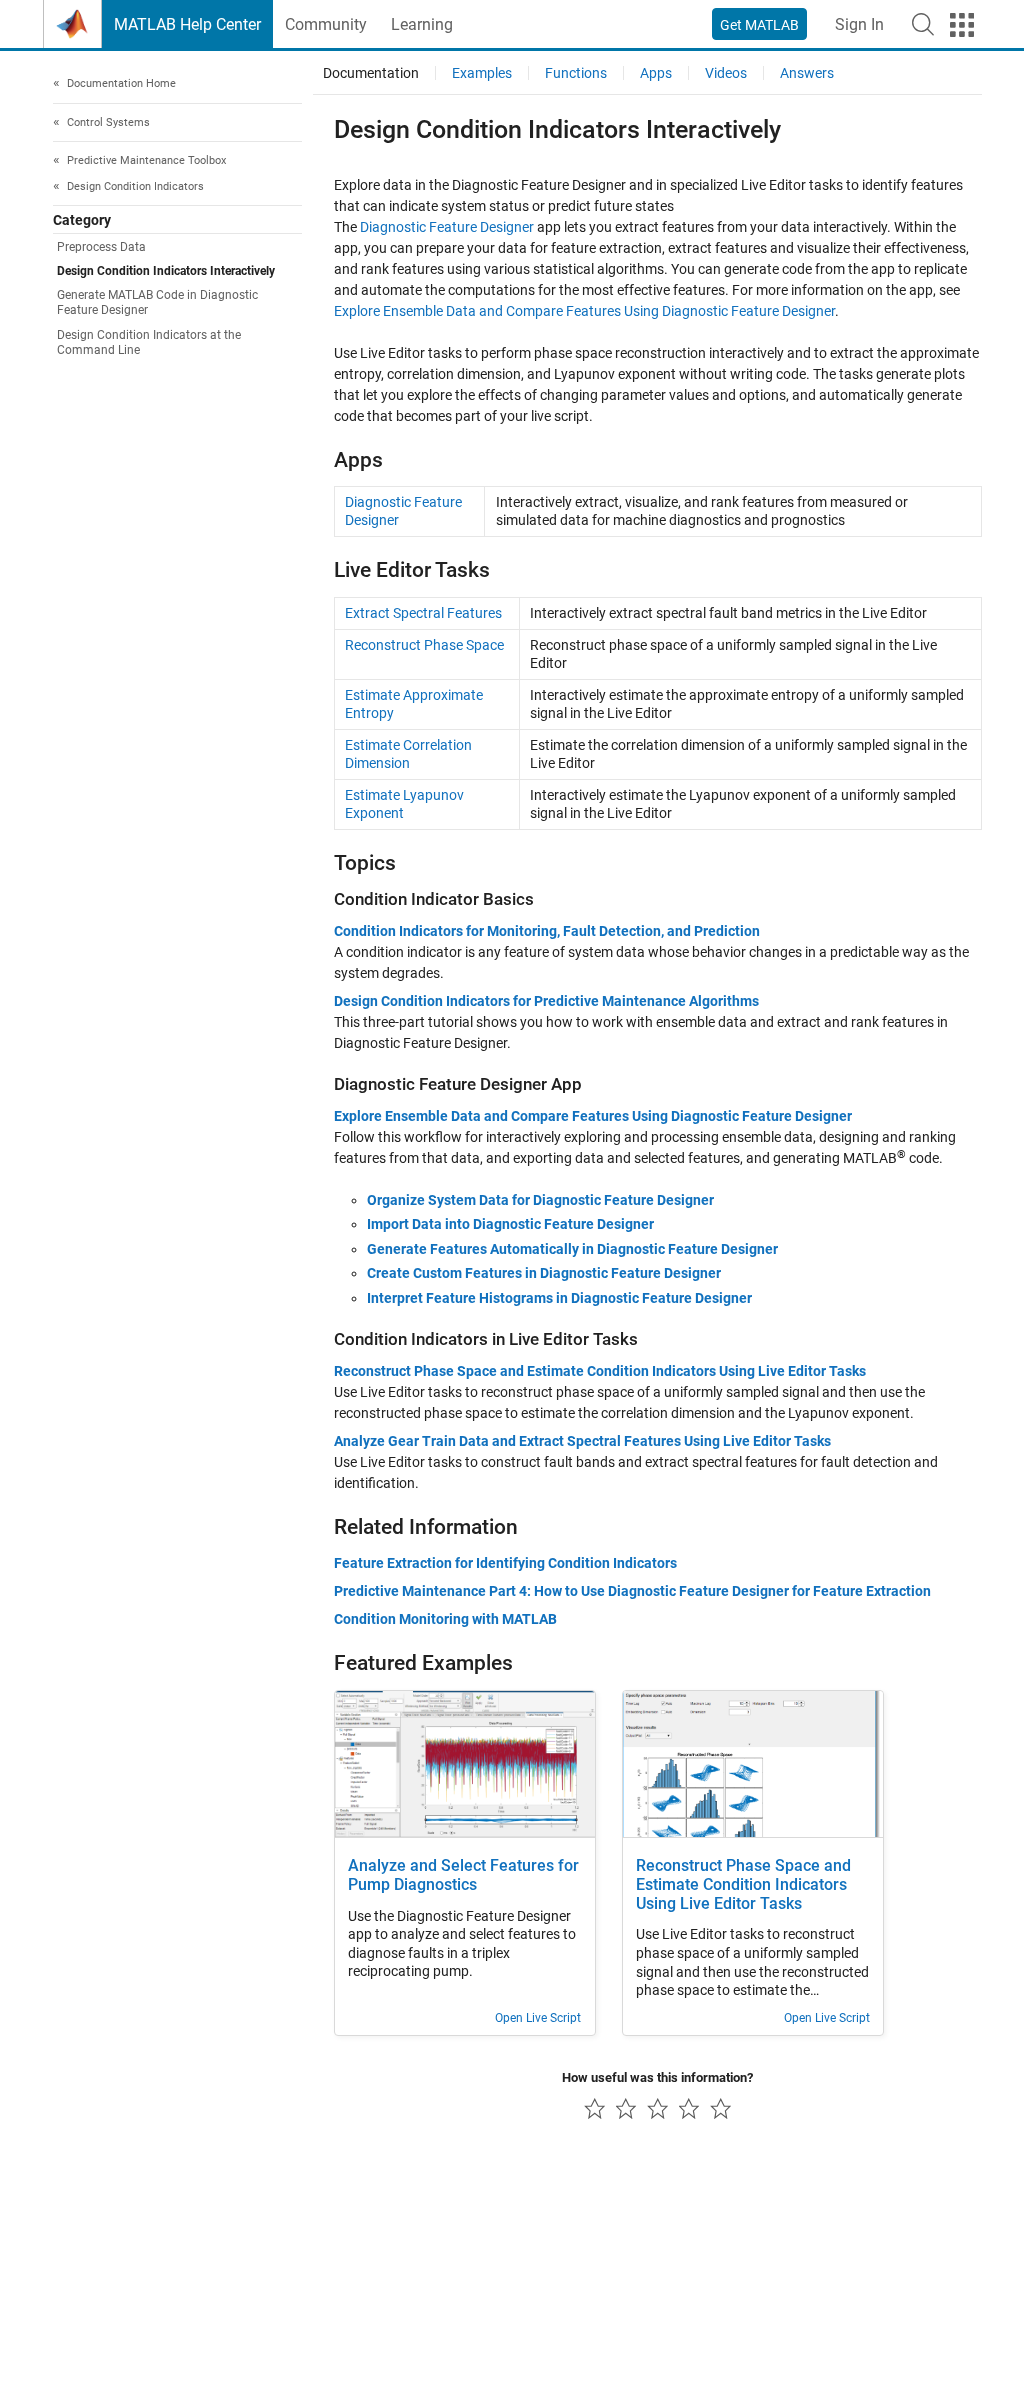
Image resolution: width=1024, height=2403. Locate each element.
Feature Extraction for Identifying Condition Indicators (505, 1563)
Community (326, 24)
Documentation (371, 73)
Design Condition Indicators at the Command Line (149, 342)
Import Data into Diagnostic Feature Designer (510, 1224)
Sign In (859, 24)
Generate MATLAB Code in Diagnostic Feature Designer (157, 302)
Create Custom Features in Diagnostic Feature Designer (544, 1273)
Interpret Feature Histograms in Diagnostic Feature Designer (559, 1298)
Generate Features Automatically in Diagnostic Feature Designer (572, 1249)
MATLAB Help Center (187, 24)
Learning (422, 24)
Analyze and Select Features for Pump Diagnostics (463, 1875)
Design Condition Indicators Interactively (166, 271)
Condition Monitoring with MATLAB (445, 1619)
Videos (726, 73)
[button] (923, 24)
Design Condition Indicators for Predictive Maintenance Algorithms (546, 1001)
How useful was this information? (657, 2077)
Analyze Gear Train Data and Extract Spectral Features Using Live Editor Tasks (582, 1441)
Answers (807, 73)
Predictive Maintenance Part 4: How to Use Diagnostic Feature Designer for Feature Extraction (632, 1591)
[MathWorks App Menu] (962, 25)
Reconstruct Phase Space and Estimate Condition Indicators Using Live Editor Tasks (600, 1371)
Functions (576, 73)
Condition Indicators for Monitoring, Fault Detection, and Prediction (547, 931)
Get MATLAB (759, 25)
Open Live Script (538, 2018)
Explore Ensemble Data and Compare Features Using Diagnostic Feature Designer (584, 311)
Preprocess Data (101, 247)
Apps (656, 73)
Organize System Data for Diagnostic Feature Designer (540, 1200)
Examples (482, 73)
